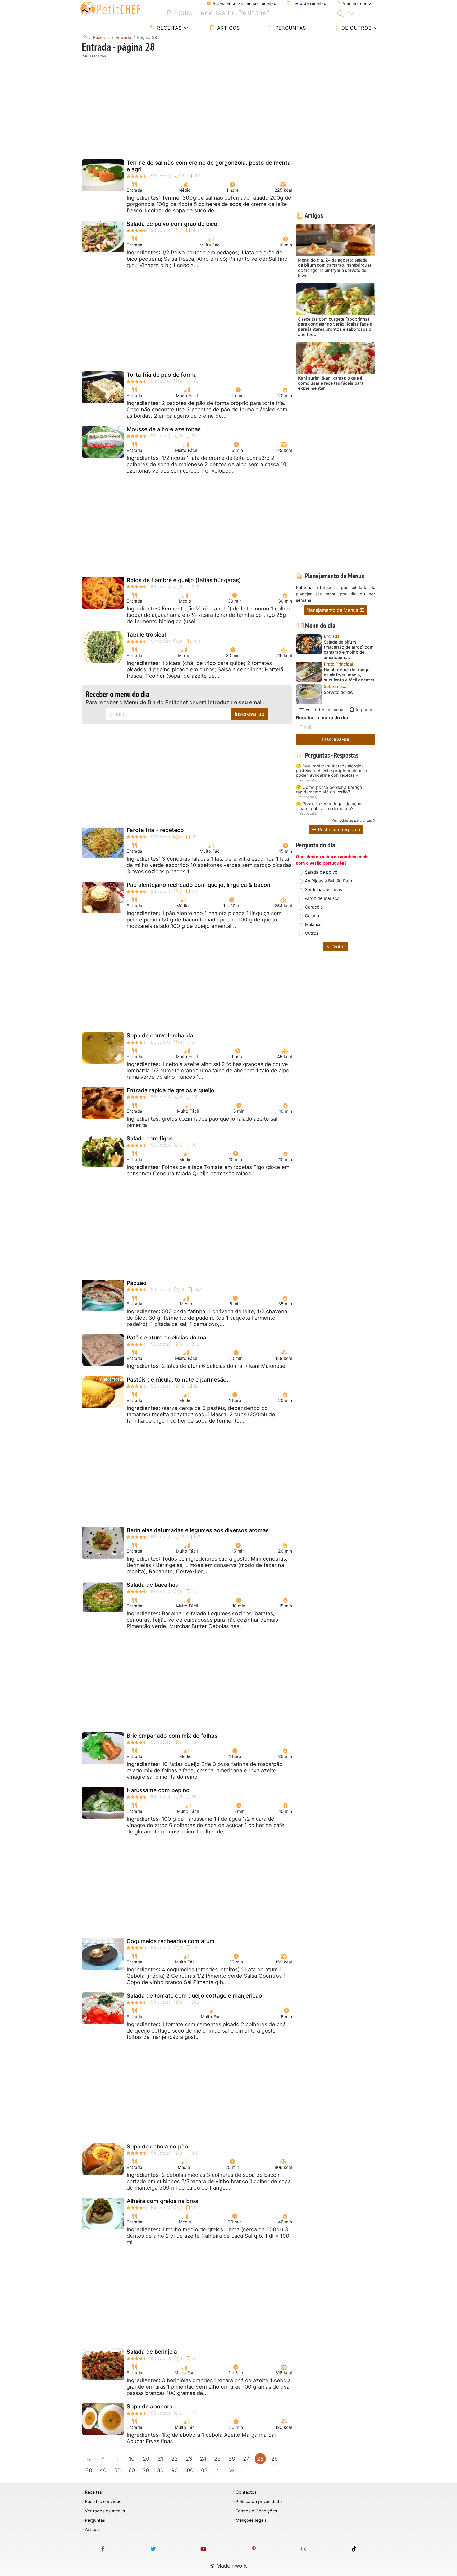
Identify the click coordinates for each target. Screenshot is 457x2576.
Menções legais (251, 2520)
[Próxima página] (217, 2470)
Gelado (312, 916)
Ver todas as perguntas (352, 820)
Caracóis (314, 907)
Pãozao (137, 1283)
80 (160, 2470)
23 (189, 2459)
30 (89, 2470)
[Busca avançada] (351, 14)
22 (175, 2459)
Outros (312, 933)
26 (232, 2459)
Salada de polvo (321, 872)
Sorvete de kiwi (339, 692)
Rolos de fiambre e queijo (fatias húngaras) (184, 580)
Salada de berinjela (152, 2352)
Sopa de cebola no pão (157, 2146)
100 (189, 2470)
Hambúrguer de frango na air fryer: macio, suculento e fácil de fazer (349, 675)
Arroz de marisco (322, 898)
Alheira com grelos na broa (163, 2201)
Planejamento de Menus (333, 610)
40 (103, 2470)
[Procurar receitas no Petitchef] (341, 13)
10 (132, 2459)
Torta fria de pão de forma (162, 375)
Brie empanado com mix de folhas (172, 1736)
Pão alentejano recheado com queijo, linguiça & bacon (199, 885)
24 (203, 2459)
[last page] (232, 2470)
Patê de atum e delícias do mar (168, 1338)
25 (217, 2459)
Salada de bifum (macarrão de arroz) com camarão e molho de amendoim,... (349, 650)
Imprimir (364, 709)
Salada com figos (150, 1138)
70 (146, 2470)
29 (275, 2459)
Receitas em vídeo (103, 2501)
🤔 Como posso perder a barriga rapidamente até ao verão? (329, 790)
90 (175, 2470)
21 (160, 2459)
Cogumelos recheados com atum (171, 1941)
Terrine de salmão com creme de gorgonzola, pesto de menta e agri (209, 166)
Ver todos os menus (325, 709)
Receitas (169, 28)
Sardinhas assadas (323, 889)
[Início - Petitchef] (84, 37)
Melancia (314, 924)
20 (146, 2459)
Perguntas (290, 28)
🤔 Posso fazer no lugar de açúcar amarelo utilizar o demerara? (331, 806)
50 (118, 2470)
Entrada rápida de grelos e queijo (170, 1090)
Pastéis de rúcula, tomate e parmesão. (177, 1380)
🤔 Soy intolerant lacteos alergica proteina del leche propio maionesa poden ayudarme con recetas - (331, 771)
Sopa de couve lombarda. (161, 1035)
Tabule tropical (146, 635)
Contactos (246, 2492)
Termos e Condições (256, 2511)
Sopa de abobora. (150, 2406)
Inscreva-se (250, 714)
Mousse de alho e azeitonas (164, 429)
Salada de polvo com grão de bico (172, 224)
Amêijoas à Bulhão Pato (329, 881)
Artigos (228, 28)
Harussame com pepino (158, 1790)
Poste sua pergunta (338, 830)
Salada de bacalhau (153, 1585)
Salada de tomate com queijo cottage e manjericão (194, 1996)
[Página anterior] (103, 2459)
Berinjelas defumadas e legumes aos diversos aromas (198, 1530)
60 (132, 2470)
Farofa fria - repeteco (155, 830)
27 (246, 2459)
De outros (356, 28)
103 (203, 2470)
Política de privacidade (259, 2501)
